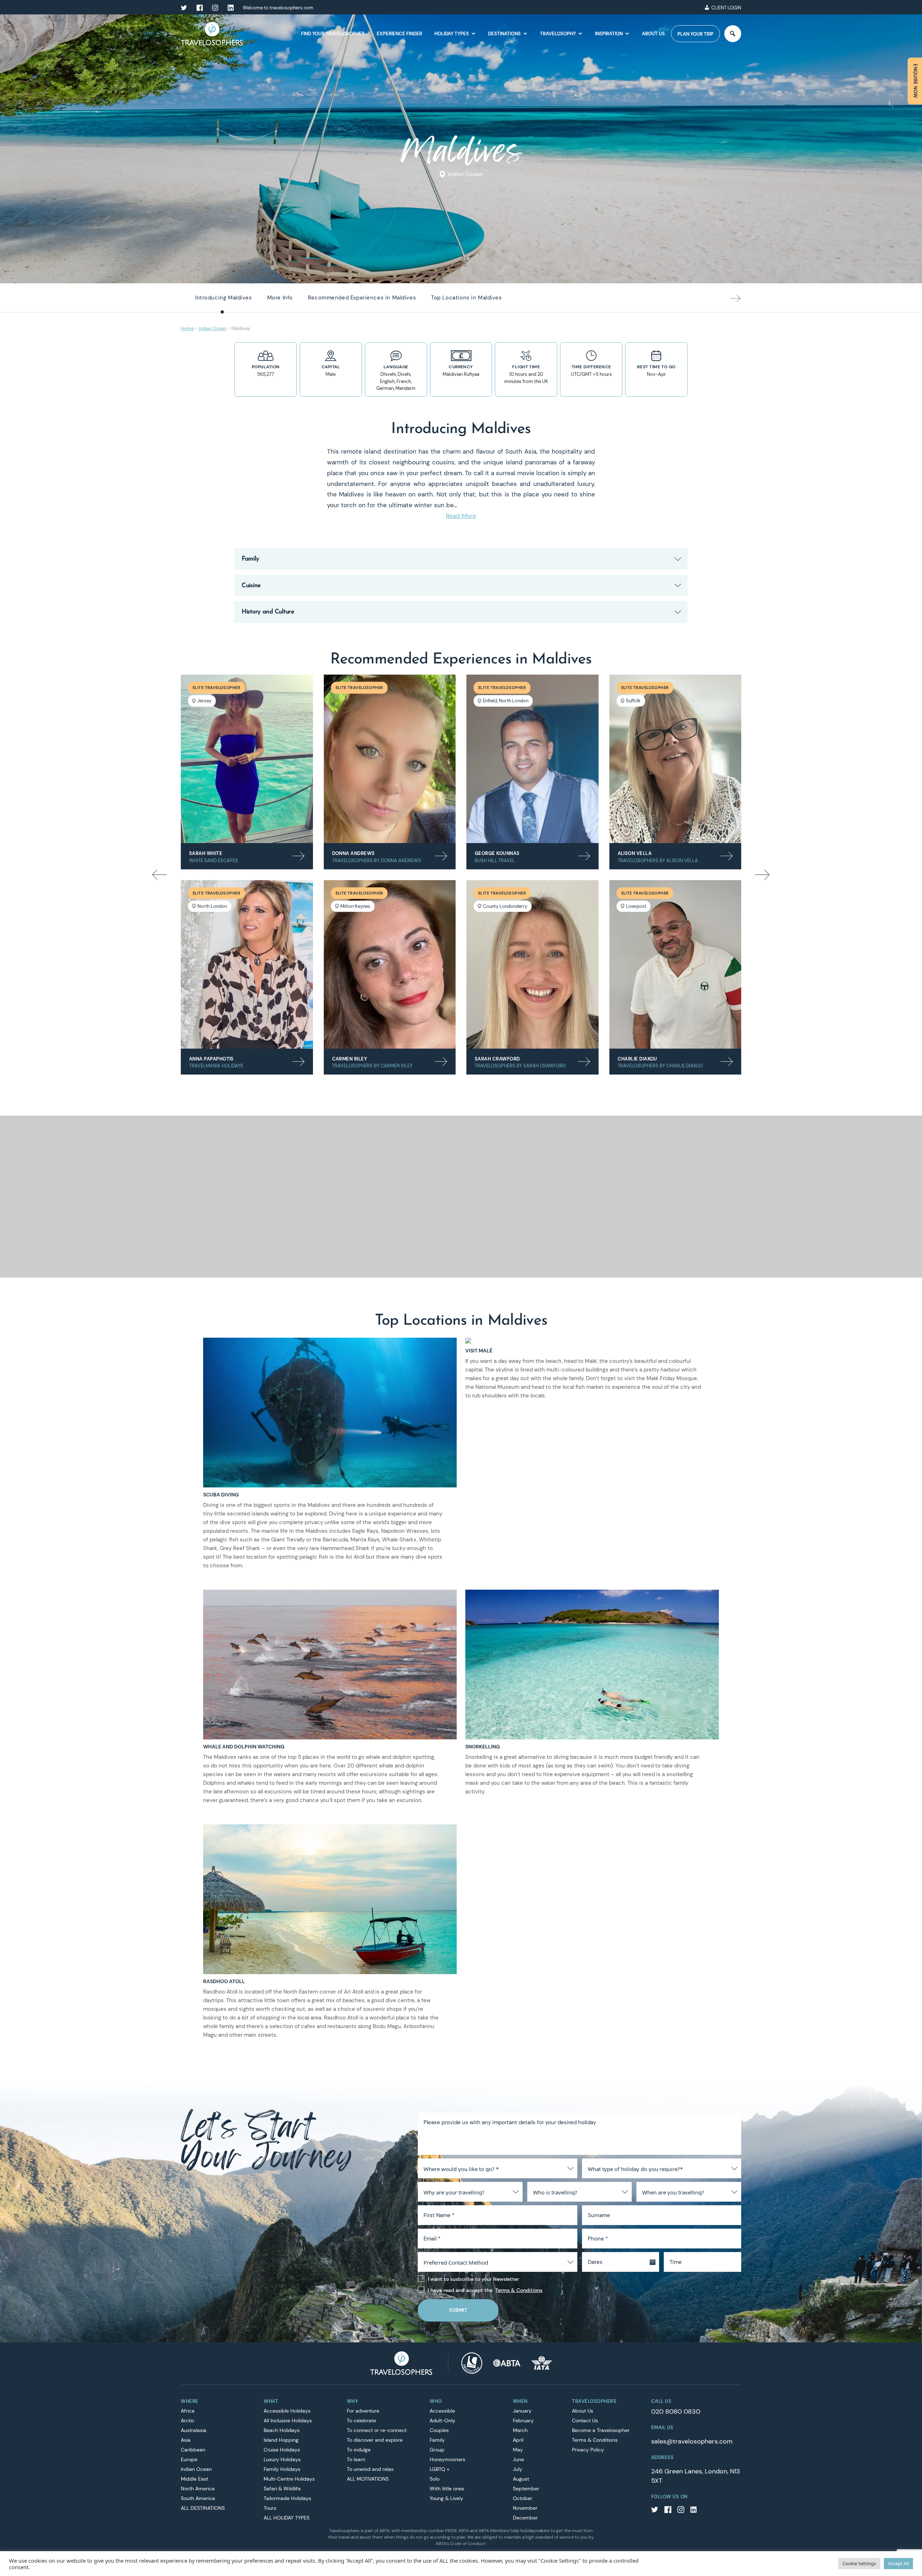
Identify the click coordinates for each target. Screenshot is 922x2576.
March (520, 2430)
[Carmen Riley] (390, 964)
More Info (280, 298)
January (522, 2411)
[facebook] (200, 8)
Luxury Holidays (282, 2459)
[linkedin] (230, 8)
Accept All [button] (898, 2563)
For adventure (363, 2411)
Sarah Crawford (497, 1059)
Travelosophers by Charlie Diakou (660, 1066)
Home (187, 328)
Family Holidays (282, 2469)
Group (437, 2450)
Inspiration (609, 34)
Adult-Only (442, 2420)
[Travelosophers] (401, 2363)
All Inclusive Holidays (288, 2420)
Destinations (504, 34)
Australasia (194, 2430)
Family (437, 2440)
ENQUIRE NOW (915, 81)
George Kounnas (497, 853)
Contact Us (585, 2420)
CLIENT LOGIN (726, 8)
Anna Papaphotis (211, 1059)
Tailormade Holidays (287, 2498)
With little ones (447, 2489)
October (523, 2498)
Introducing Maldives (224, 298)
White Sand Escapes (214, 861)
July (518, 2469)
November (525, 2508)
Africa (188, 2411)
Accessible (442, 2411)
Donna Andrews (353, 853)
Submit (458, 2310)
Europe (189, 2459)
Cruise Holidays (282, 2450)
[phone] (693, 8)
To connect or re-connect (377, 2430)
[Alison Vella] (675, 759)
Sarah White (206, 853)
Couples (439, 2430)
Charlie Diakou (637, 1059)
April (518, 2440)
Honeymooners (447, 2459)
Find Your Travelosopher (333, 34)
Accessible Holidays (287, 2411)
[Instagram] (681, 2511)
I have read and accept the (485, 2290)
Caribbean (193, 2450)
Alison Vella (635, 853)
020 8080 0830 (676, 2411)
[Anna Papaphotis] (247, 964)
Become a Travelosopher (601, 2430)
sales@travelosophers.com (692, 2441)
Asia (186, 2440)
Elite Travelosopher (216, 688)
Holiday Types (452, 34)
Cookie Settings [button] (859, 2563)
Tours (270, 2508)
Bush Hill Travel (495, 861)
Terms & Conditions (519, 2290)
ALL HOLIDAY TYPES (287, 2518)
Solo (435, 2479)
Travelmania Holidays (216, 1066)
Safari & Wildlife (282, 2489)
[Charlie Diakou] (675, 964)
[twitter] (184, 8)
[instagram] (215, 8)
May (518, 2450)
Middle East (194, 2479)
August (521, 2479)
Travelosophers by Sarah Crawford (520, 1066)
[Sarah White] (247, 759)
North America (198, 2489)
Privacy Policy (588, 2450)
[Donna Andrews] (390, 759)
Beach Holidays (282, 2430)
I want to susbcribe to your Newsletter (473, 2279)
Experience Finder (399, 34)
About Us (653, 34)
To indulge (359, 2450)
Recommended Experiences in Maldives (362, 298)
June (518, 2459)
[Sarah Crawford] (532, 964)
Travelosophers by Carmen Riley (372, 1066)
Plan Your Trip (695, 34)
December (525, 2518)
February (523, 2420)
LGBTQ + (440, 2469)
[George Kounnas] (532, 759)
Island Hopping (281, 2440)
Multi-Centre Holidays (289, 2479)
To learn (356, 2459)
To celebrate (361, 2420)
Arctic (188, 2420)
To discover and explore (375, 2440)
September (526, 2489)
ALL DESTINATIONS (203, 2508)
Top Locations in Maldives (467, 298)
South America (198, 2498)
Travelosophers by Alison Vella (658, 861)
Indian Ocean (465, 174)
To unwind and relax (370, 2469)
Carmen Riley (350, 1059)
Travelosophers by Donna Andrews (377, 861)
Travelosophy (558, 34)
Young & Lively (446, 2498)
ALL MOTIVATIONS (368, 2479)
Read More (461, 516)
